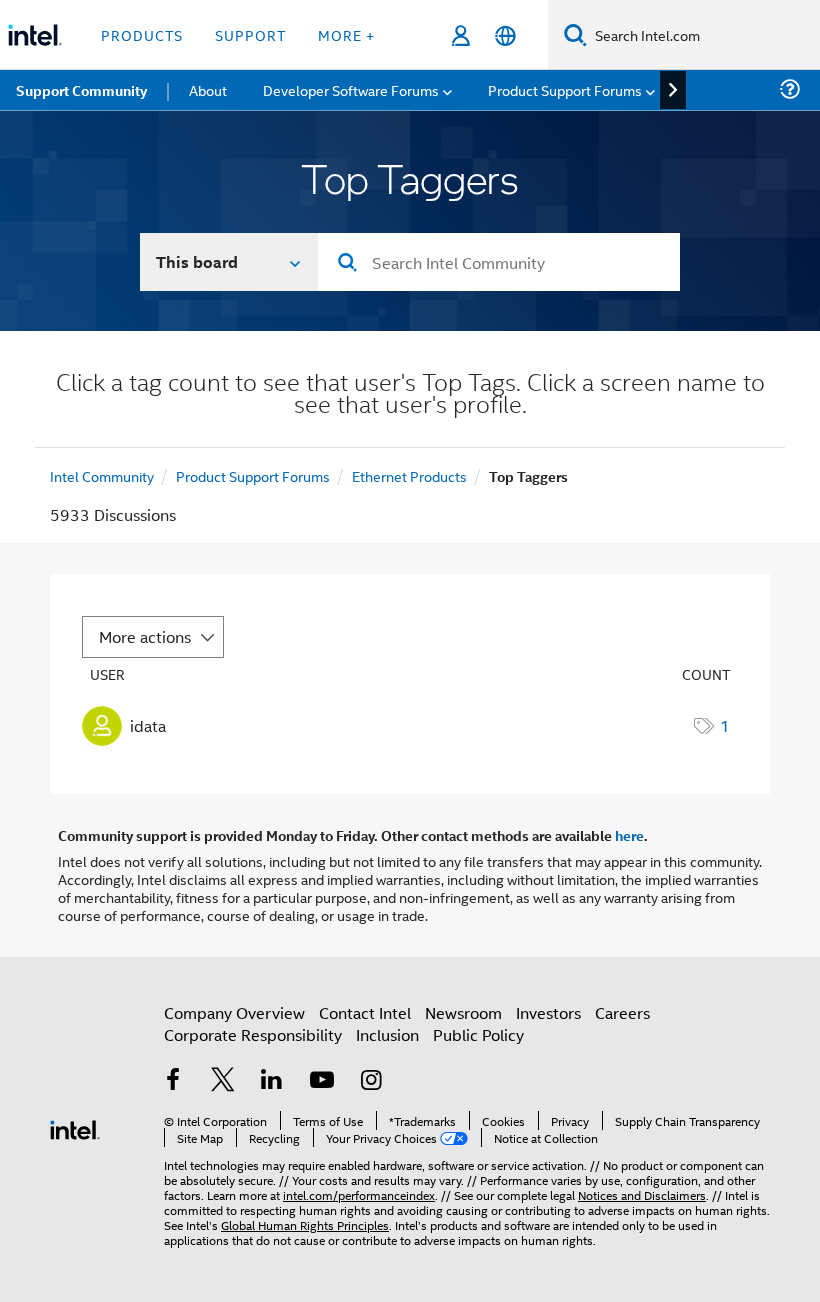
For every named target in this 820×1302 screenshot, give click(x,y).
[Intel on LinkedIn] (272, 1081)
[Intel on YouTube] (322, 1081)
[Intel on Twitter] (223, 1081)
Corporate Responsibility (253, 1034)
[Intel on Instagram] (371, 1081)
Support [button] (250, 34)
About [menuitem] (208, 89)
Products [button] (142, 34)
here (629, 835)
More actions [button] (145, 636)
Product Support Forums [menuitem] (565, 89)
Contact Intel (365, 1012)
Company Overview (234, 1012)
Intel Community (102, 475)
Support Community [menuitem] (81, 90)
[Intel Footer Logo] (75, 1127)
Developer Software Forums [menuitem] (351, 89)
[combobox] (499, 262)
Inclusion (387, 1034)
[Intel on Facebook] (173, 1081)
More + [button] (346, 34)
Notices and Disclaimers (642, 1194)
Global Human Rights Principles (305, 1224)
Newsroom (463, 1012)
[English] (505, 35)
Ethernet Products (409, 475)
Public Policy (478, 1034)
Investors (548, 1012)
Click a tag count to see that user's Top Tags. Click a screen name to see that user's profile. (410, 395)
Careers (622, 1012)
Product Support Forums (253, 475)
